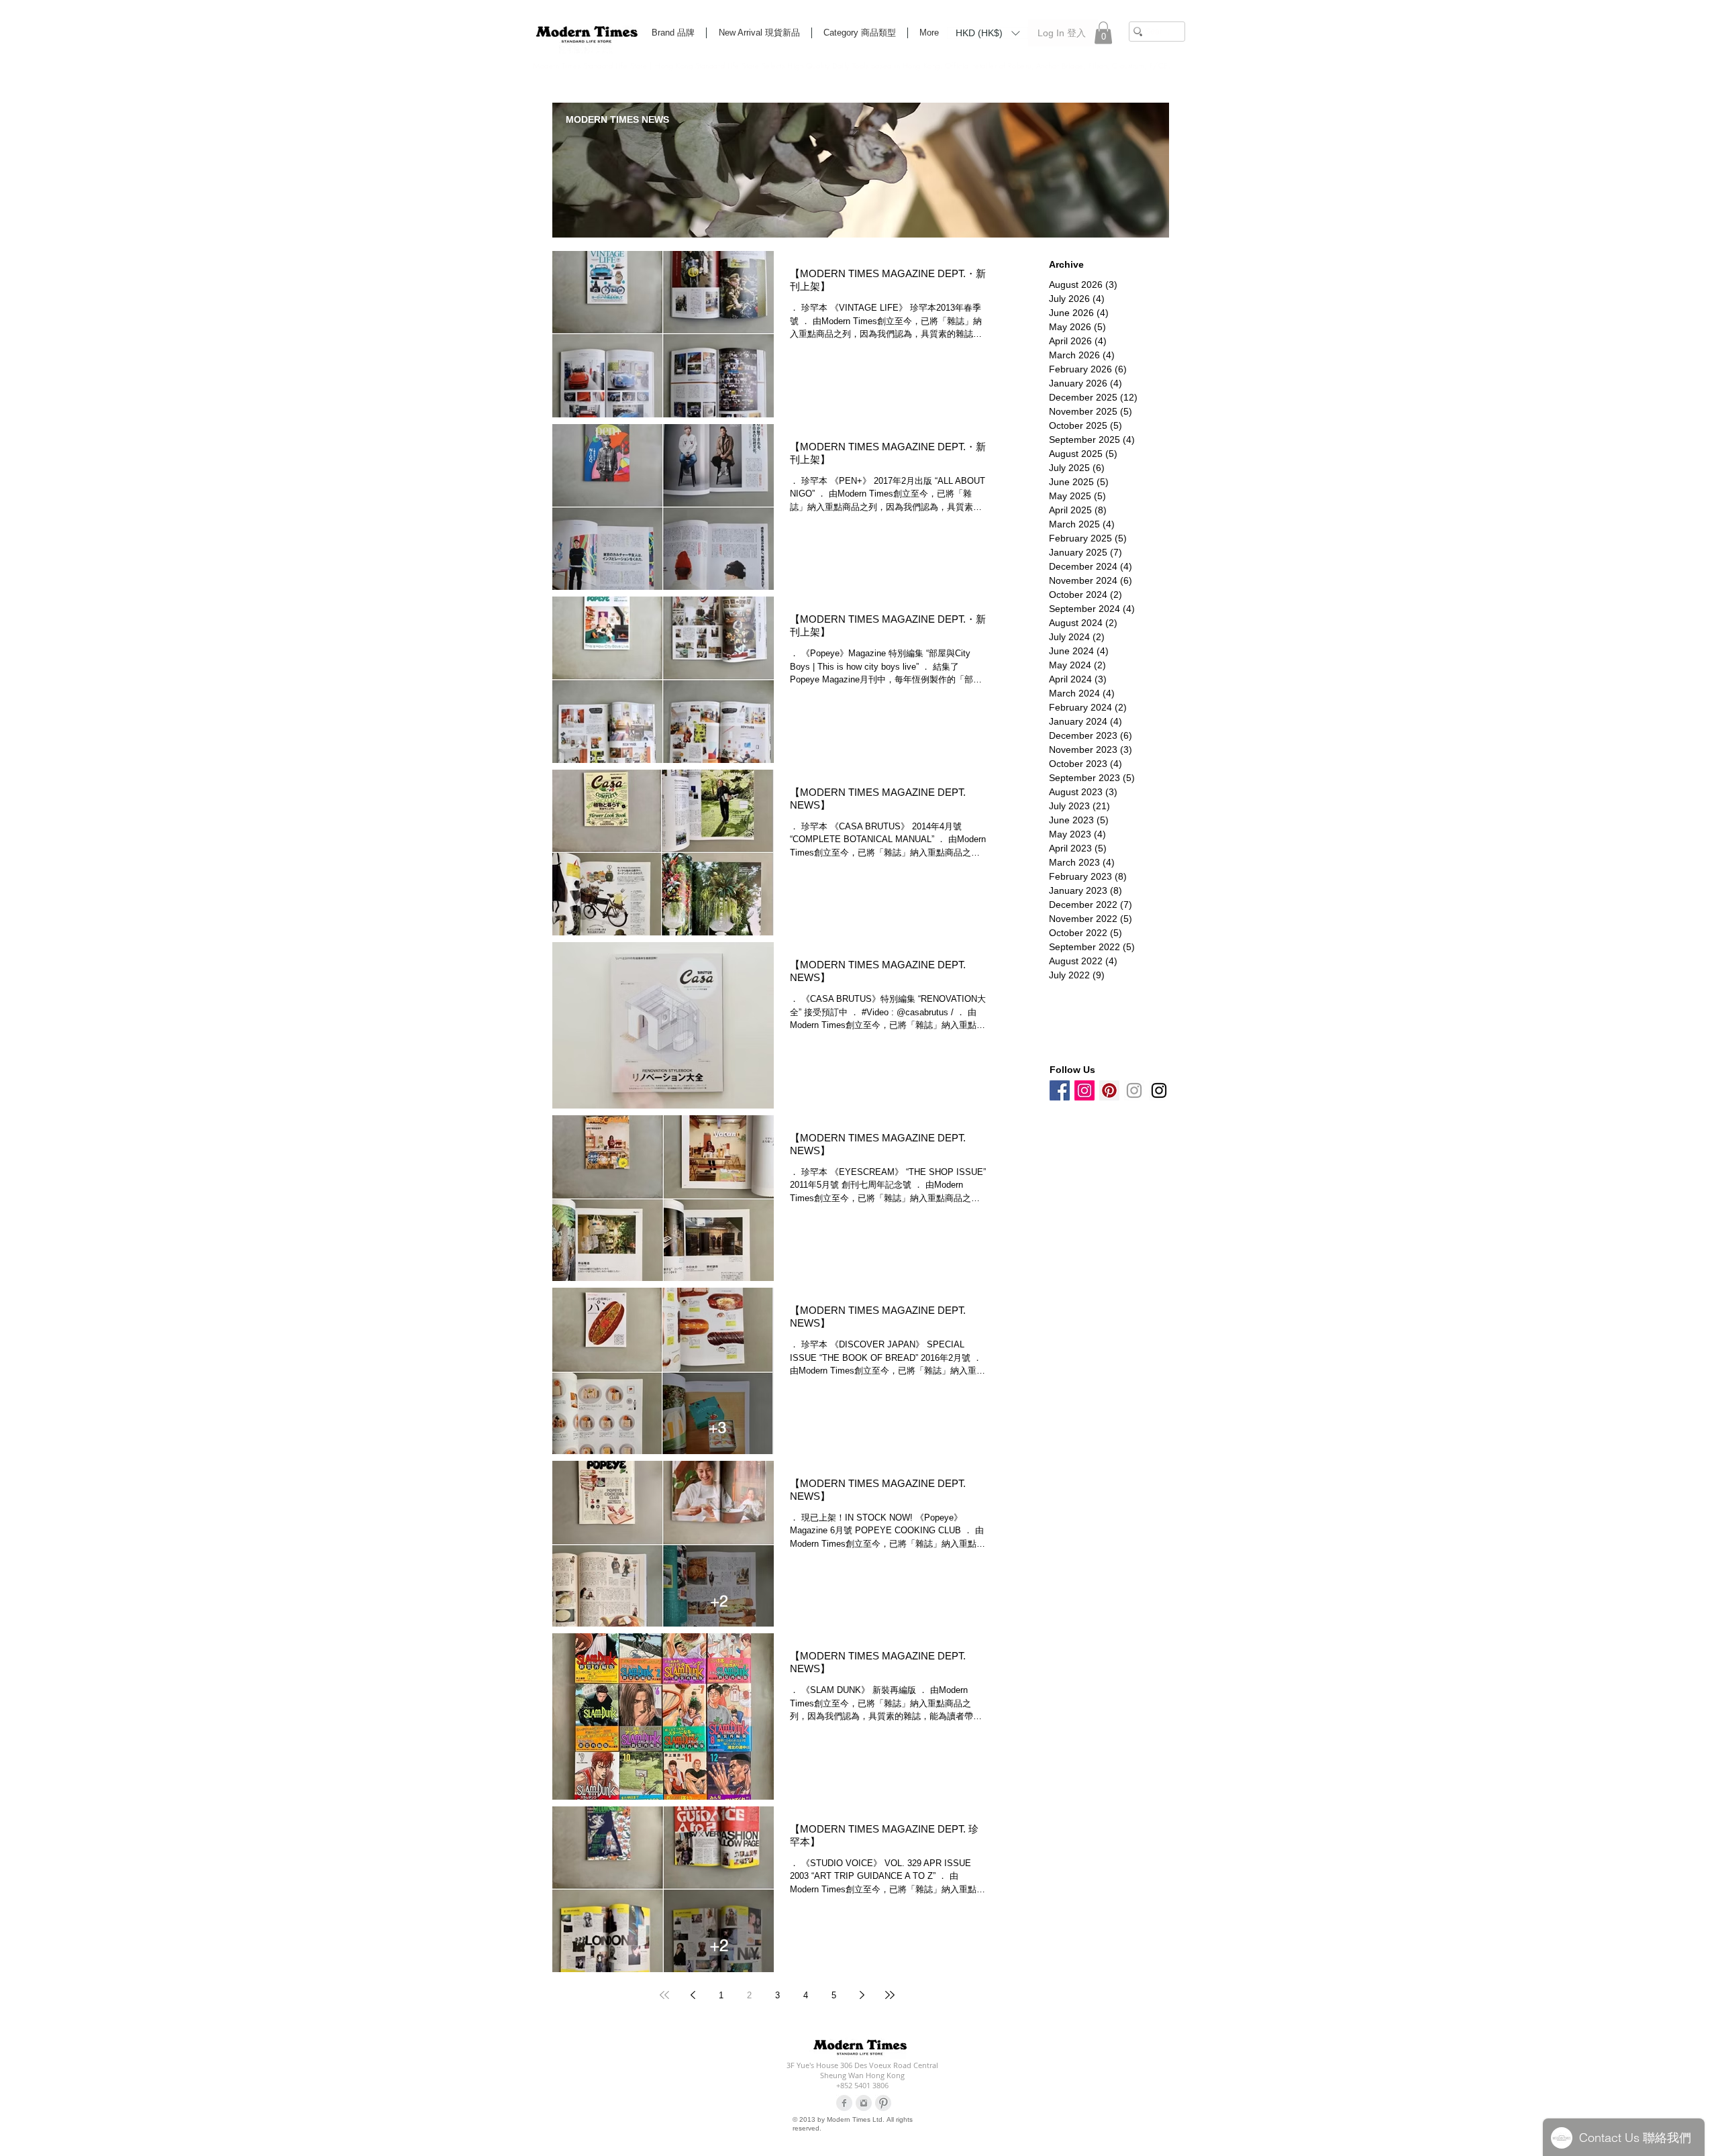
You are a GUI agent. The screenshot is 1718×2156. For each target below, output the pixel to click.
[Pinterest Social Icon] (1109, 1090)
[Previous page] (693, 1995)
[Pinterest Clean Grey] (883, 2103)
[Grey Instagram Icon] (1134, 1090)
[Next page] (862, 1995)
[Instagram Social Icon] (1084, 1090)
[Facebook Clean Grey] (844, 2103)
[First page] (664, 1995)
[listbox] (988, 33)
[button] (988, 32)
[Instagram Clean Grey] (864, 2103)
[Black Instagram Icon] (1159, 1090)
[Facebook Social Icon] (1060, 1090)
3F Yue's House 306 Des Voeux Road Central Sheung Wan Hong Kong (862, 2070)
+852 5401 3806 (862, 2085)
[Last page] (890, 1995)
